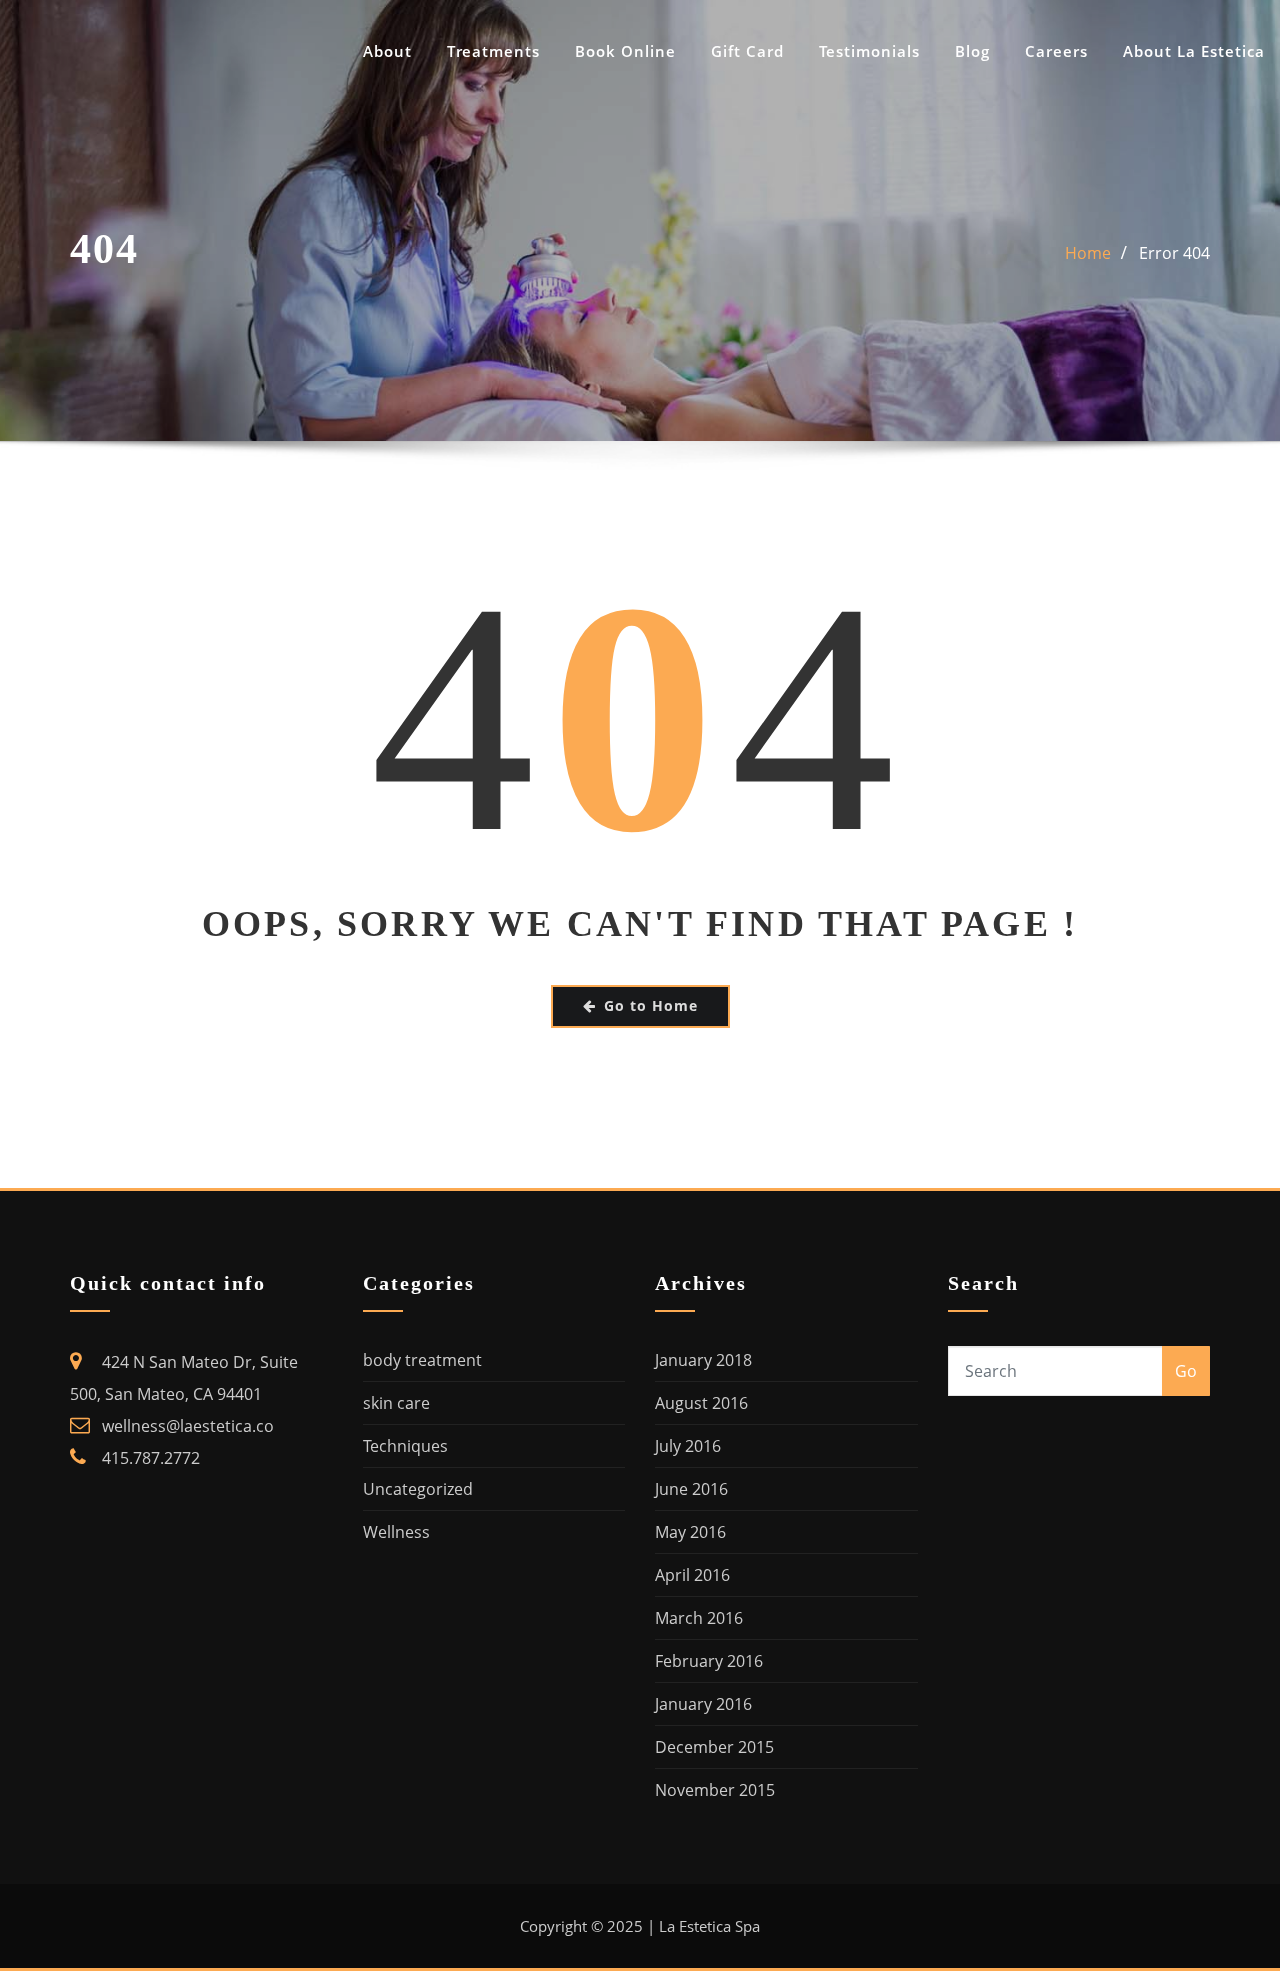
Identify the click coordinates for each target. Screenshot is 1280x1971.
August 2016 (701, 1403)
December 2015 (714, 1747)
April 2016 (692, 1575)
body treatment (422, 1360)
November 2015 (715, 1790)
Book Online (625, 51)
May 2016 (690, 1532)
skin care (396, 1403)
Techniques (405, 1446)
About (387, 51)
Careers (1056, 51)
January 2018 (703, 1360)
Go (1186, 1371)
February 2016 (709, 1661)
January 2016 (703, 1704)
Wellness (396, 1532)
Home (1088, 253)
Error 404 (1174, 253)
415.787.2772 (151, 1458)
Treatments (493, 51)
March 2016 (699, 1618)
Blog (972, 51)
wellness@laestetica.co (188, 1426)
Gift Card (747, 51)
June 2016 (691, 1489)
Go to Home (651, 1005)
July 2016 (688, 1446)
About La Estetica (1194, 51)
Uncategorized (418, 1489)
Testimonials (869, 51)
